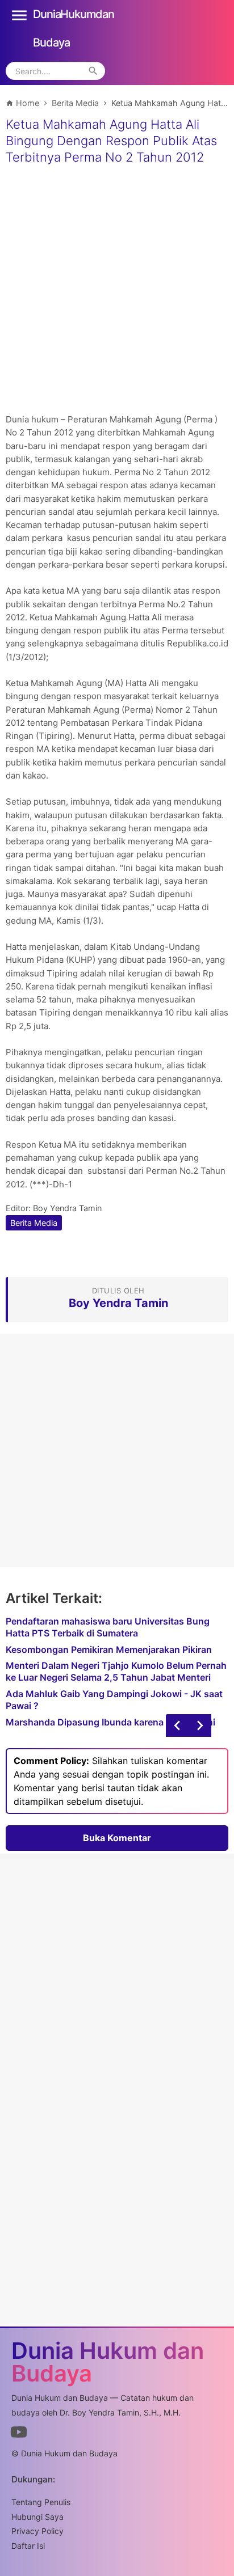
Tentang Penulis (41, 2502)
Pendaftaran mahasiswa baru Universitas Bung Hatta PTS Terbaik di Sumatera (108, 1627)
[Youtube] (19, 2434)
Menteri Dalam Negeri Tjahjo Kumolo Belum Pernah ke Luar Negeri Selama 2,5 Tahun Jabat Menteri (116, 1671)
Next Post (177, 1725)
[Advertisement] (117, 290)
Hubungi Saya (37, 2517)
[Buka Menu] (19, 14)
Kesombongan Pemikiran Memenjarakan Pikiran (109, 1649)
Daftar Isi (28, 2546)
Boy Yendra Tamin (67, 1208)
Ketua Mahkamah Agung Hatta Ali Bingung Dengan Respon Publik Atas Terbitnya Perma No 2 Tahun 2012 (111, 140)
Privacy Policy (37, 2531)
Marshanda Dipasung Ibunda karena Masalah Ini (110, 1722)
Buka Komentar (117, 1838)
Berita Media (34, 1223)
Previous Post (200, 1725)
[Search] (93, 71)
